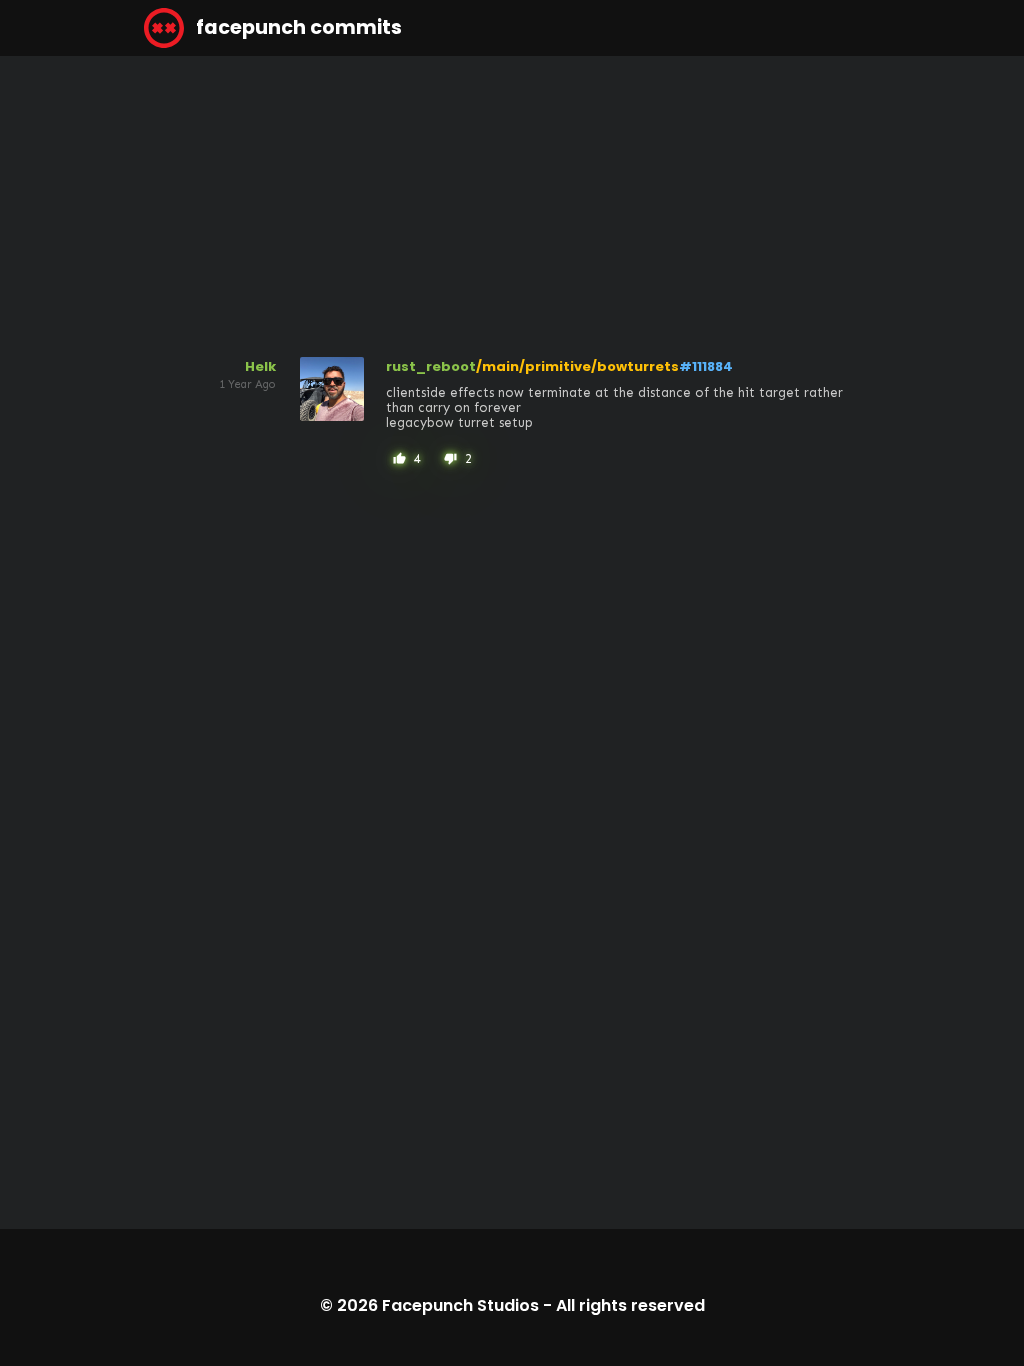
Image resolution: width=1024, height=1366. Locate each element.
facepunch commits (297, 27)
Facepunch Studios (460, 1305)
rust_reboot (431, 366)
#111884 (706, 366)
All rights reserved (630, 1305)
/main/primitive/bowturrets (577, 366)
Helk (260, 366)
